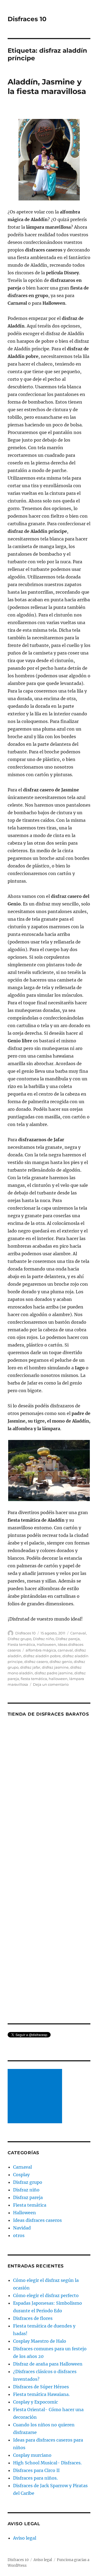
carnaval (65, 1650)
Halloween (46, 1644)
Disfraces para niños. (35, 2478)
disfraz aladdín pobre (42, 1656)
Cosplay (21, 2175)
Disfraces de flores (33, 2318)
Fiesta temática (21, 1644)
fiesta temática (34, 1679)
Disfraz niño (43, 1639)
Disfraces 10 (27, 19)
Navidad (22, 2228)
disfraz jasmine (55, 1667)
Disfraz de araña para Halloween (48, 2364)
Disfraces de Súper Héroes (41, 2387)
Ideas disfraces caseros (37, 2220)
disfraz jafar (30, 1667)
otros (19, 2235)
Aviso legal (25, 2538)
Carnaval (78, 1633)
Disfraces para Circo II (36, 2470)
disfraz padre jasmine (54, 1673)
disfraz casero (36, 1662)
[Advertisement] (36, 2097)
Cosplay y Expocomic (36, 2402)
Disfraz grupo (19, 1639)
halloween (58, 1679)
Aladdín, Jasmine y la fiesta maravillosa (47, 87)
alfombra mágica (41, 1650)
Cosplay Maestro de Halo (40, 2341)
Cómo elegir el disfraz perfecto (46, 2295)
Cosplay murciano (32, 2455)
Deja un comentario (51, 1684)
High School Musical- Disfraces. (47, 2463)
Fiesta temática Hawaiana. (41, 2394)
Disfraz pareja (68, 1639)
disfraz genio (61, 1662)
